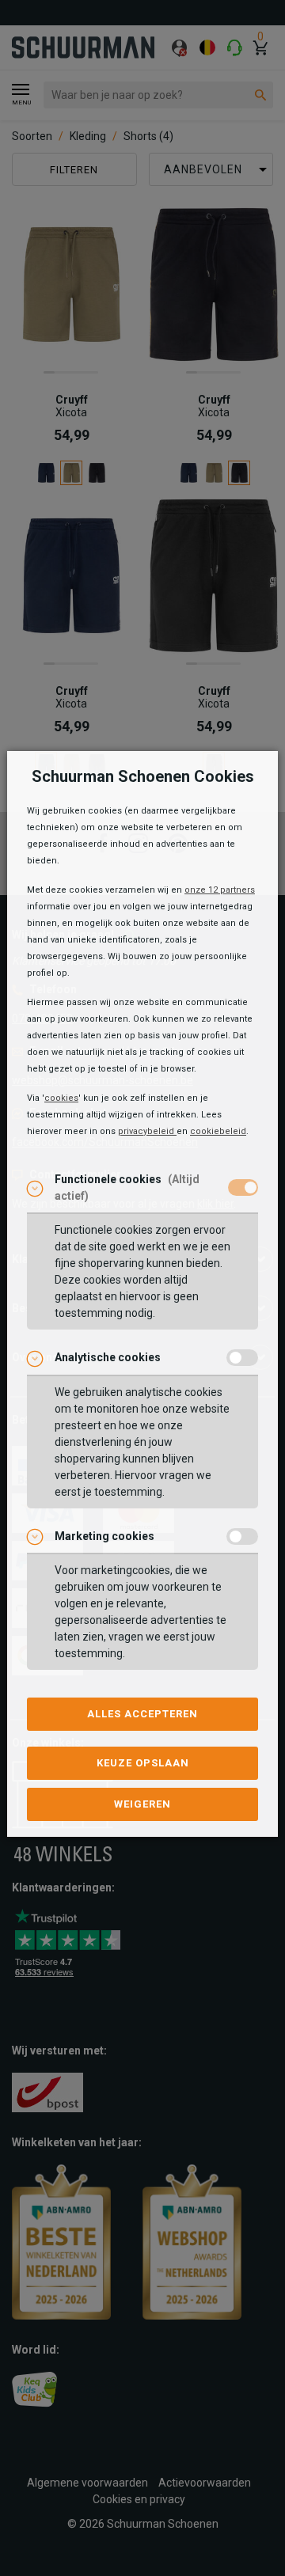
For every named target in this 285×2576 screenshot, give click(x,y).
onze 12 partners (220, 890)
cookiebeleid (218, 1131)
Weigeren (142, 1804)
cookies (61, 1098)
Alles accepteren (142, 1714)
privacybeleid (147, 1131)
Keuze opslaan (143, 1763)
